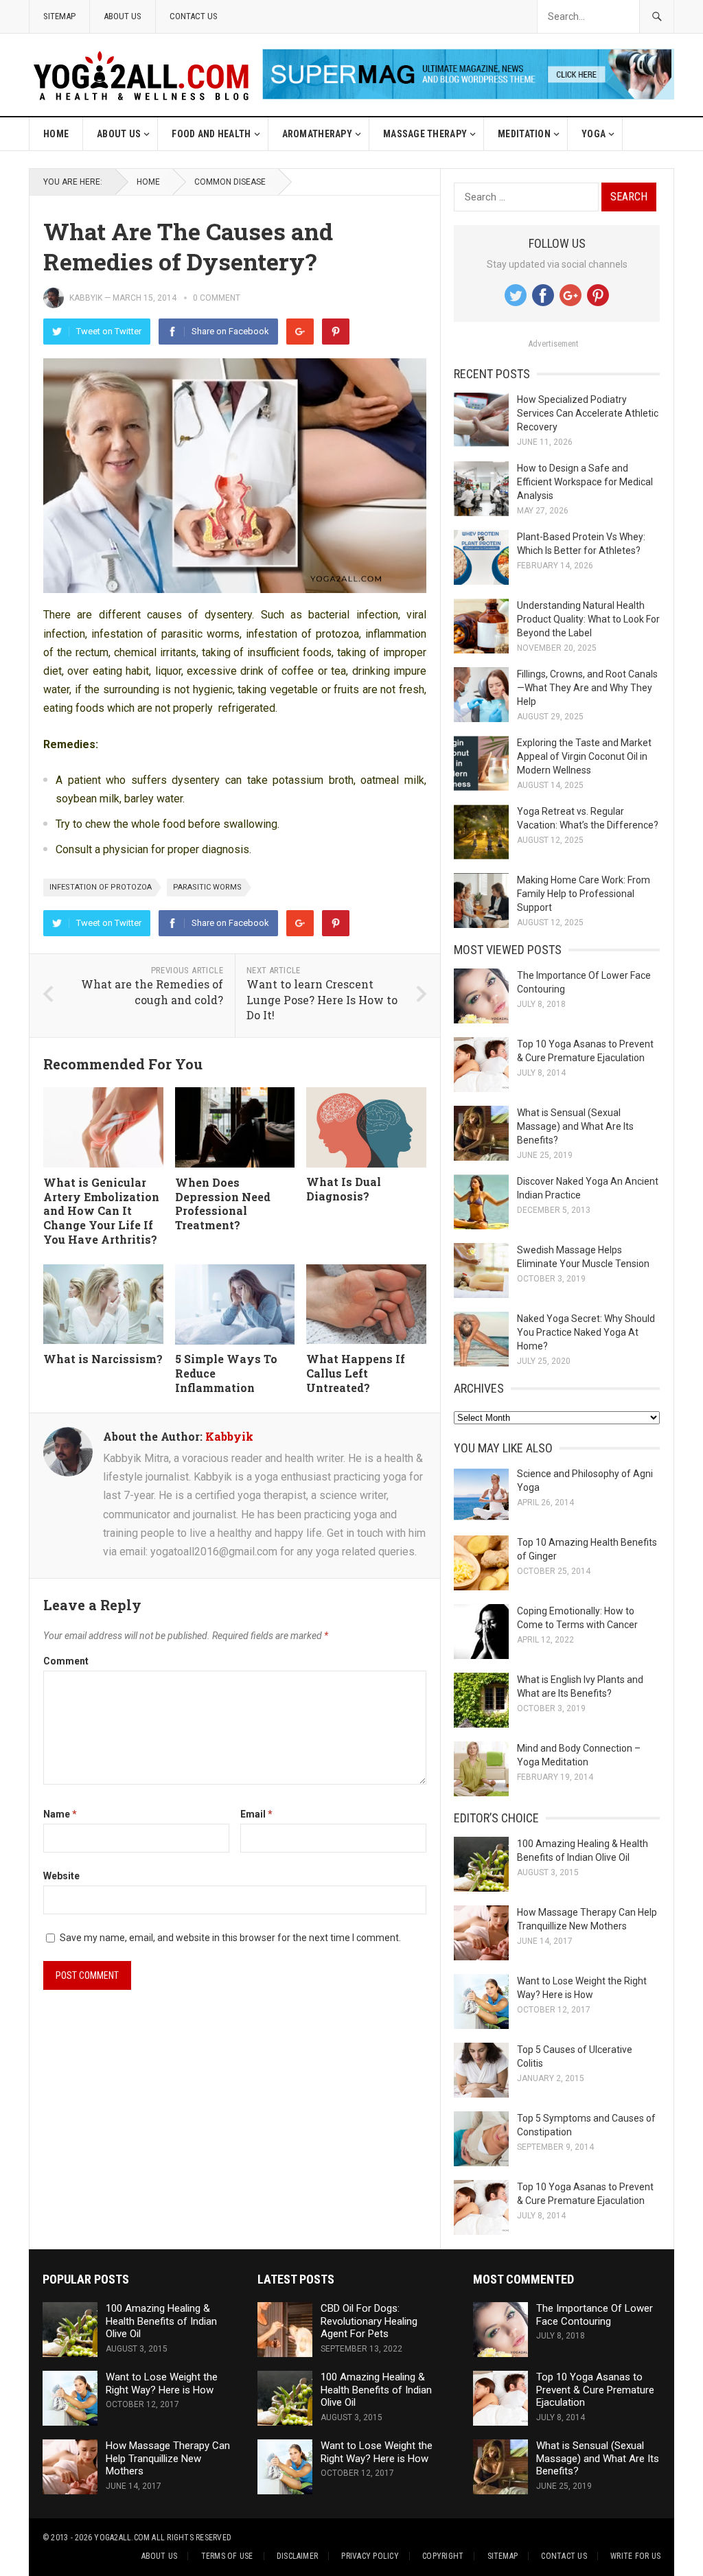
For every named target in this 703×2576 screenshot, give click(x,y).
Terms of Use (227, 2556)
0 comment (217, 298)
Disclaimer (297, 2556)
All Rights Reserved (192, 2538)
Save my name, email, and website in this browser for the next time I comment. (230, 1938)
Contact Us (194, 16)
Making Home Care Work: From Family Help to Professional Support (584, 894)
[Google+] (300, 332)
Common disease (230, 182)
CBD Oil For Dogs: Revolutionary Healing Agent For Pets (369, 2321)
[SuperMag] (468, 96)
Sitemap (59, 16)
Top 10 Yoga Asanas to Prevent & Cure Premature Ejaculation (595, 2390)
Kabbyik (86, 298)
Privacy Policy (370, 2556)
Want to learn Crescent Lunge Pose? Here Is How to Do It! (322, 999)
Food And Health (211, 134)
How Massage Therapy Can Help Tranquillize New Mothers (168, 2459)
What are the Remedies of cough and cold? (152, 992)
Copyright (443, 2556)
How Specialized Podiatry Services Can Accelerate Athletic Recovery (588, 413)
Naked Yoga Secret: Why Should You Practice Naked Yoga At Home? (586, 1332)
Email (256, 1814)
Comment (66, 1661)
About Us (123, 16)
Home (56, 134)
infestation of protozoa (101, 887)
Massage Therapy (425, 134)
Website (61, 1876)
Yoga (593, 134)
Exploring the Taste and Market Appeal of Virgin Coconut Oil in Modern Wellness (584, 756)
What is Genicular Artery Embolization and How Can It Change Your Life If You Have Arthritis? (101, 1211)
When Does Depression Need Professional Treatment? (223, 1204)
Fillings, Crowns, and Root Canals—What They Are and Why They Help (587, 688)
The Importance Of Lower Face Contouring (595, 2315)
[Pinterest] (336, 332)
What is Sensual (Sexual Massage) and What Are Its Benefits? (575, 1126)
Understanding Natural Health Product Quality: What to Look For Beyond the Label (588, 619)
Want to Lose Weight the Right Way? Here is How (162, 2383)
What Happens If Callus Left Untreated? (356, 1373)
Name (60, 1814)
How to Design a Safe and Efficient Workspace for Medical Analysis (585, 482)
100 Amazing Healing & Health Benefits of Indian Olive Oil (161, 2321)
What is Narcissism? (103, 1359)
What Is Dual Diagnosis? (344, 1189)
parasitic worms (207, 887)
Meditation (524, 134)
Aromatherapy (317, 134)
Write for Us (635, 2556)
